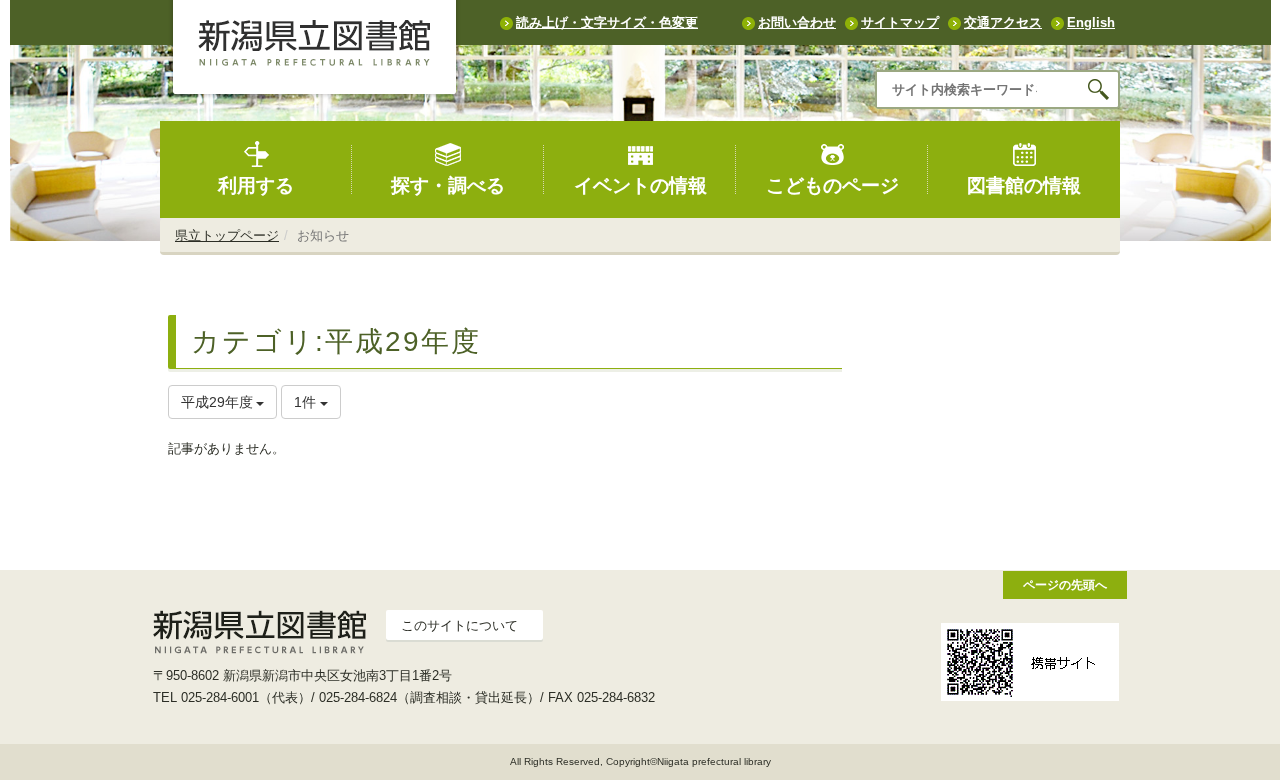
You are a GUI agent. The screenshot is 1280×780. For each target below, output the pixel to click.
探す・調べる (448, 185)
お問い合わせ (797, 22)
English (1091, 22)
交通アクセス (1003, 22)
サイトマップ (900, 22)
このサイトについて (459, 625)
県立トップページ (227, 235)
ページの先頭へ (1065, 584)
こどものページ (832, 185)
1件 (307, 402)
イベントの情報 (640, 185)
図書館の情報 (1024, 185)
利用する (256, 185)
